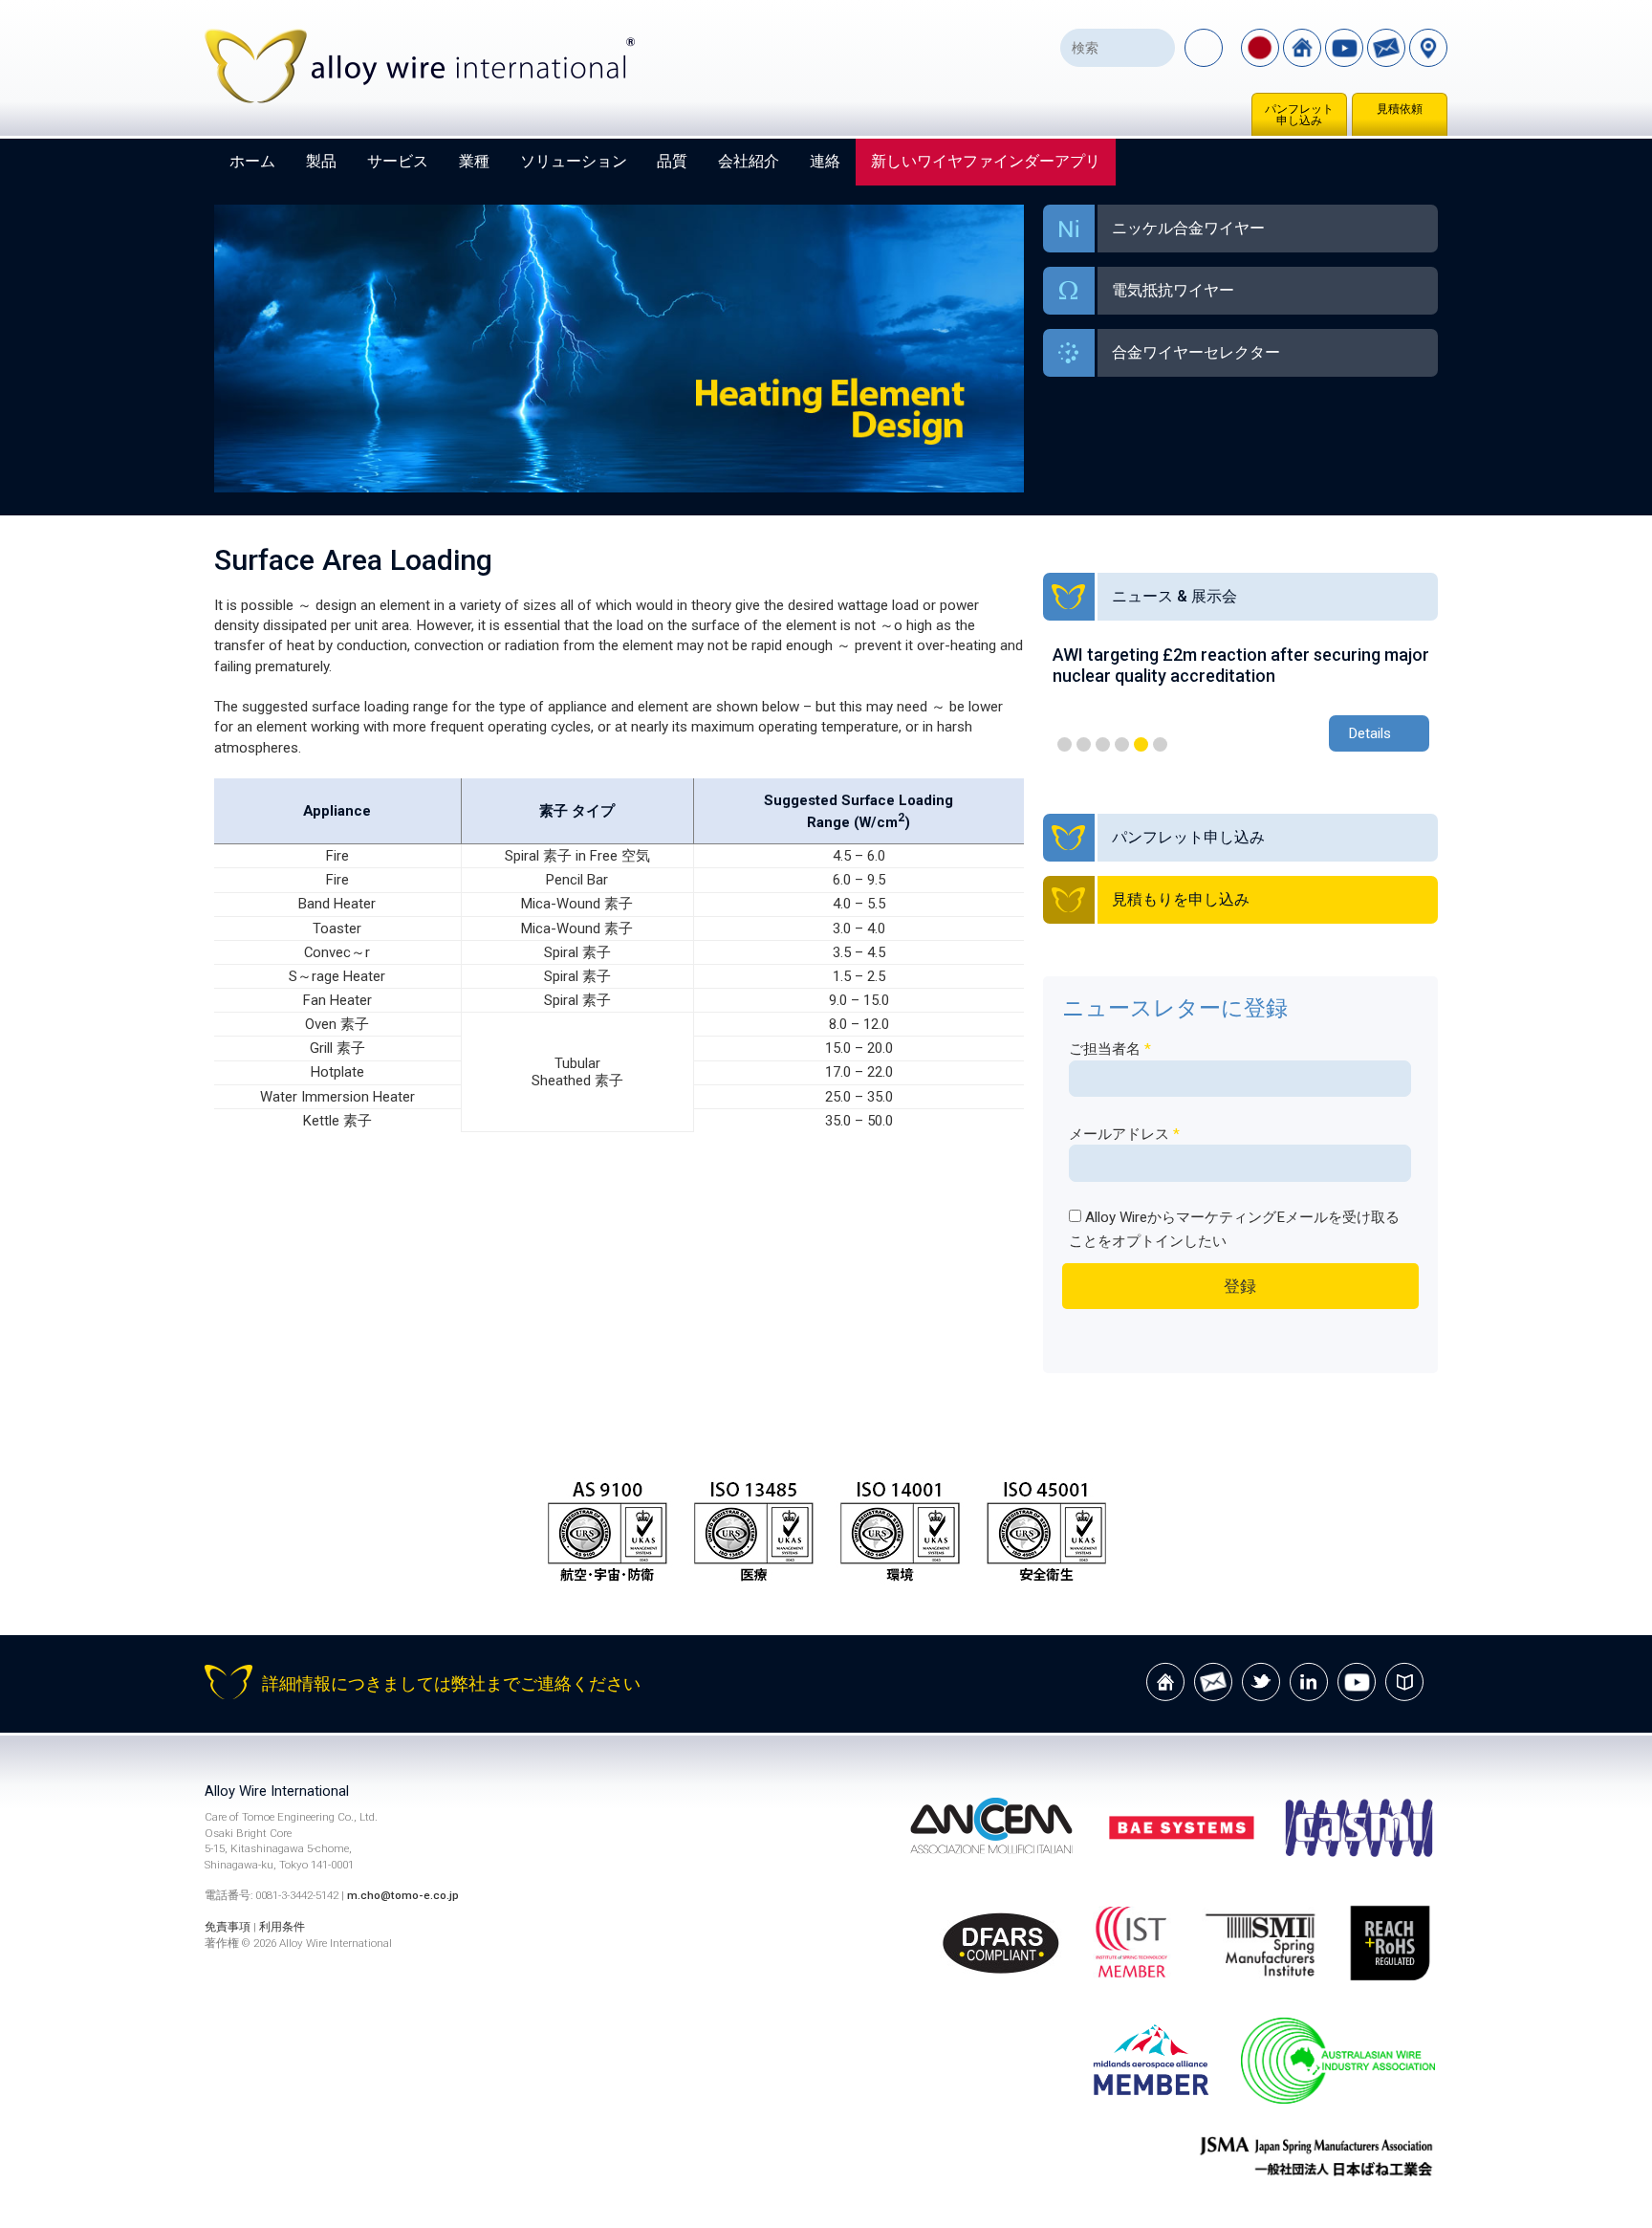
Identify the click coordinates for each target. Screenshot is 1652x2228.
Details (1369, 733)
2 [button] (1084, 744)
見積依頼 (1400, 109)
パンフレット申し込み (1299, 115)
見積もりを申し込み (1181, 899)
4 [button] (1122, 744)
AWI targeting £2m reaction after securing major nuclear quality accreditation (1241, 665)
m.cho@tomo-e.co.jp (403, 1895)
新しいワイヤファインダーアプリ (986, 161)
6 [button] (1160, 744)
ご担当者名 (1110, 1049)
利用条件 (282, 1927)
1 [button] (1065, 744)
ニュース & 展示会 (1174, 596)
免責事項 (228, 1927)
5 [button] (1141, 744)
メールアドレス (1124, 1134)
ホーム (252, 161)
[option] (1241, 700)
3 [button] (1103, 744)
